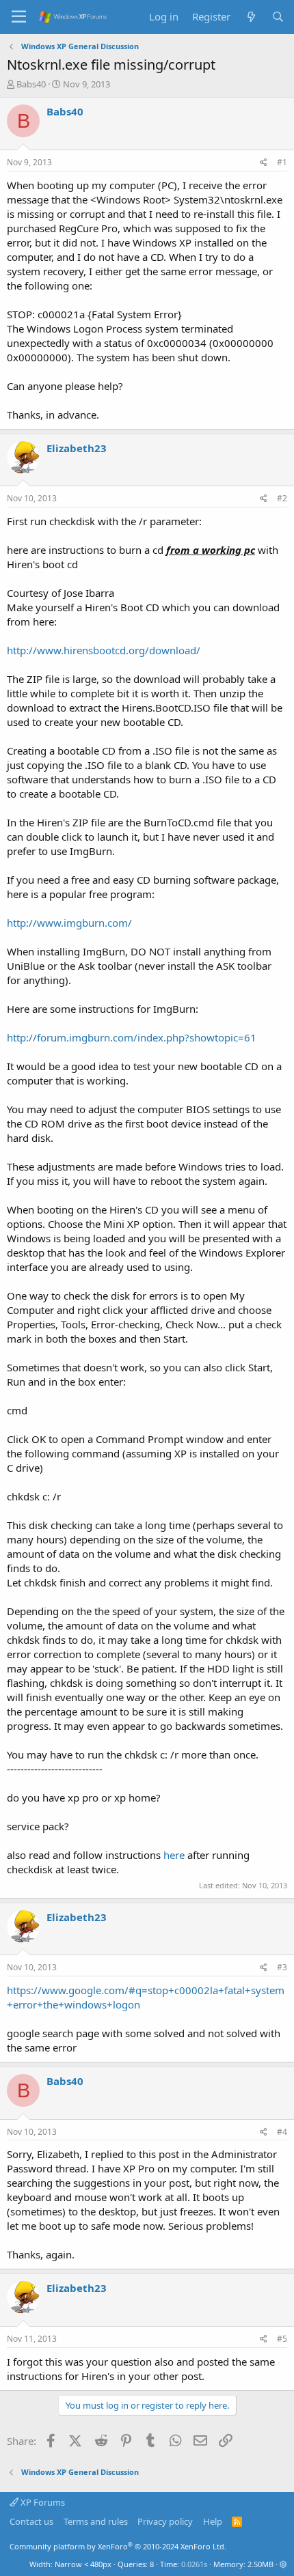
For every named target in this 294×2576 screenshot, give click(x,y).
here (174, 1855)
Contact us (31, 2521)
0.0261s (194, 2564)
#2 (282, 498)
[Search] (278, 17)
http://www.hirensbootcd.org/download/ (104, 650)
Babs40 (31, 84)
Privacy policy (165, 2521)
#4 (282, 2132)
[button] (283, 2564)
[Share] (264, 163)
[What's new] (251, 17)
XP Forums (42, 2502)
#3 (282, 1967)
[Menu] (19, 17)
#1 (282, 162)
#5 (282, 2339)
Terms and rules (96, 2521)
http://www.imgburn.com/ (69, 923)
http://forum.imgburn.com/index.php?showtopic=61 (132, 1037)
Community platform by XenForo (118, 2546)
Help (213, 2521)
